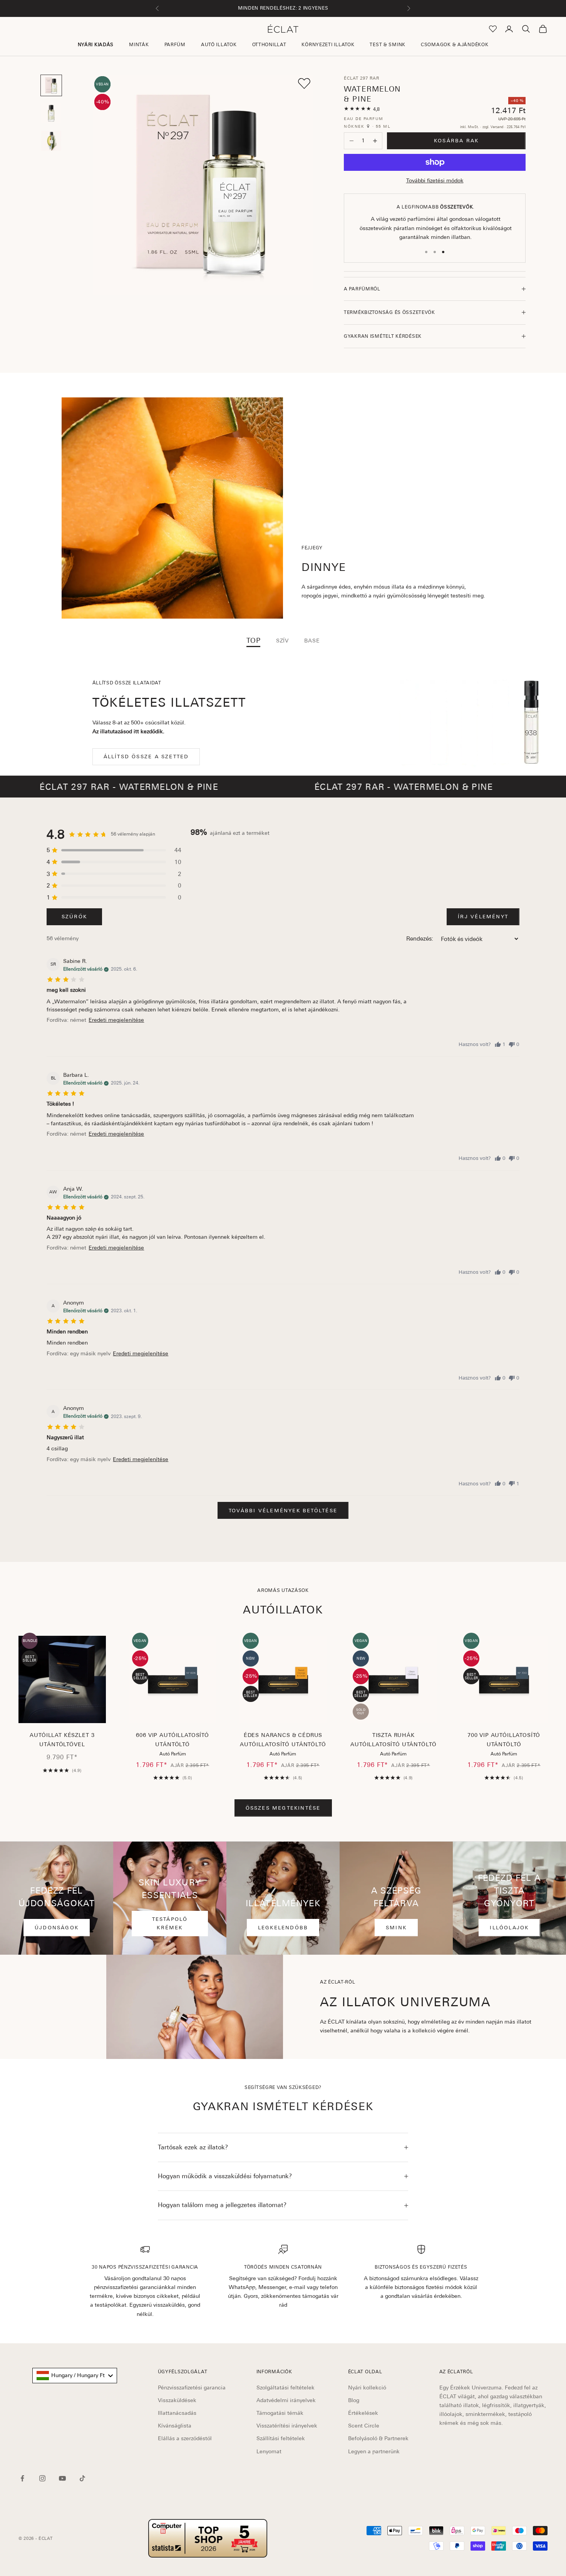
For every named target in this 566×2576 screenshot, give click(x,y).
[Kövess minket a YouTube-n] (62, 2478)
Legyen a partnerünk (374, 2451)
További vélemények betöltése (283, 1511)
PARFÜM (175, 45)
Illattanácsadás (177, 2413)
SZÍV (282, 641)
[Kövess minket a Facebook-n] (22, 2478)
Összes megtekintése (283, 1808)
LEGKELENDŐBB (283, 1928)
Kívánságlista (175, 2426)
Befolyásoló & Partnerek (378, 2438)
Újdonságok (57, 1928)
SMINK (396, 1928)
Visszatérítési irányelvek (287, 2426)
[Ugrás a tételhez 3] (51, 141)
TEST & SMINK (388, 45)
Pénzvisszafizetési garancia (192, 2387)
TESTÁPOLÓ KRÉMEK (170, 1923)
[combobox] (75, 2376)
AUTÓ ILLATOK (219, 45)
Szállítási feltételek (281, 2438)
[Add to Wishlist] (304, 83)
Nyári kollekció (367, 2387)
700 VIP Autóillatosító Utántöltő (504, 1740)
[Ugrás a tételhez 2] (51, 113)
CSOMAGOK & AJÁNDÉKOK (455, 45)
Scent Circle (364, 2426)
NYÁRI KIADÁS (96, 45)
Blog (354, 2400)
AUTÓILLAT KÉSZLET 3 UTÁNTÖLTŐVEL (62, 1740)
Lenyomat (269, 2451)
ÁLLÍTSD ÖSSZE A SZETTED (146, 757)
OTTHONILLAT (269, 45)
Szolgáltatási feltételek (286, 2387)
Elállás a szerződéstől (185, 2438)
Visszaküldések (177, 2400)
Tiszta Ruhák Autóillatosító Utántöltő (393, 1740)
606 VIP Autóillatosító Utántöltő (172, 1740)
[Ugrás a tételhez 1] (51, 85)
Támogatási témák (280, 2413)
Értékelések (363, 2413)
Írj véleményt (483, 917)
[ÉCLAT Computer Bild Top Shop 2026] (208, 2538)
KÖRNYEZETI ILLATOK (328, 45)
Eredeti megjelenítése (116, 1020)
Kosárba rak (456, 141)
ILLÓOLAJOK (509, 1928)
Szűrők (74, 917)
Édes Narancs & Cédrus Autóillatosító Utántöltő (283, 1740)
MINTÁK (139, 45)
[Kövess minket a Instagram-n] (42, 2478)
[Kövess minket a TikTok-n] (82, 2478)
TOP (254, 641)
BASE (312, 641)
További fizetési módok (435, 180)
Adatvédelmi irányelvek (286, 2400)
